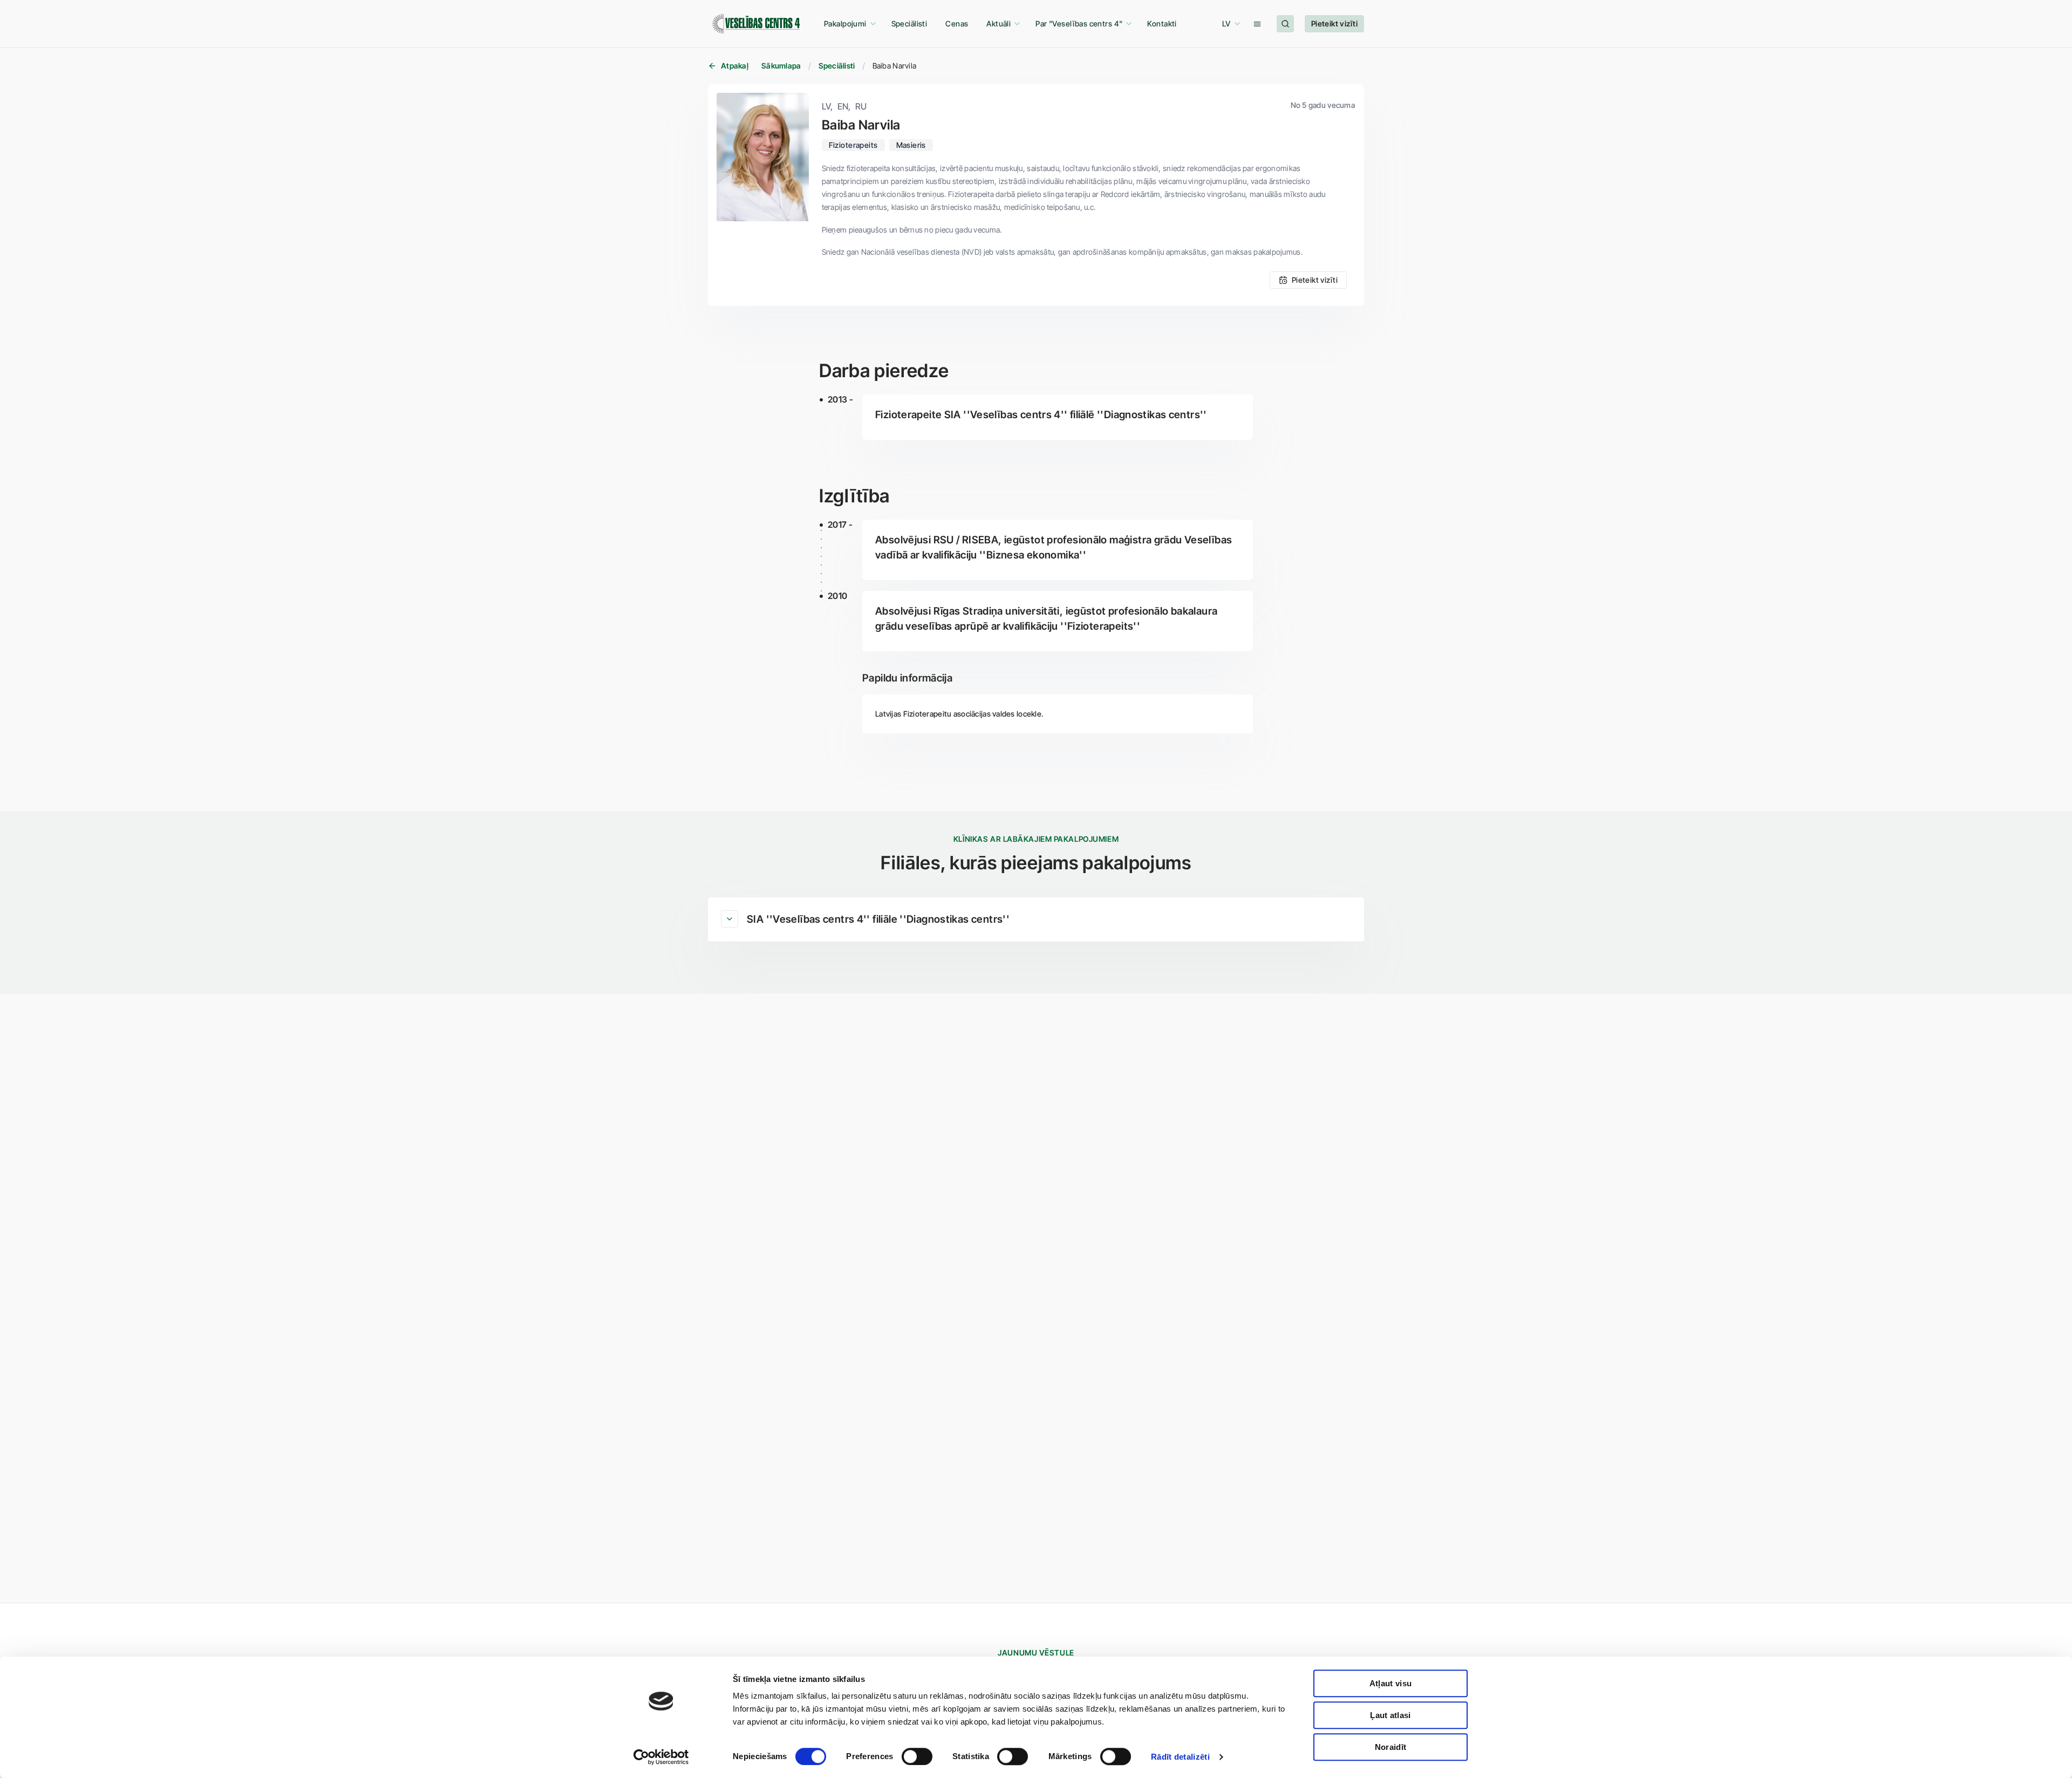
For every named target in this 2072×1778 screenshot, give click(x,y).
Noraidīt (1391, 1747)
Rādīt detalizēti (1180, 1757)
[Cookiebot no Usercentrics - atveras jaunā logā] (661, 1757)
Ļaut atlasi (1390, 1715)
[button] (848, 24)
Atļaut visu (1391, 1683)
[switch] (917, 1756)
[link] (909, 24)
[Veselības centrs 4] (756, 24)
